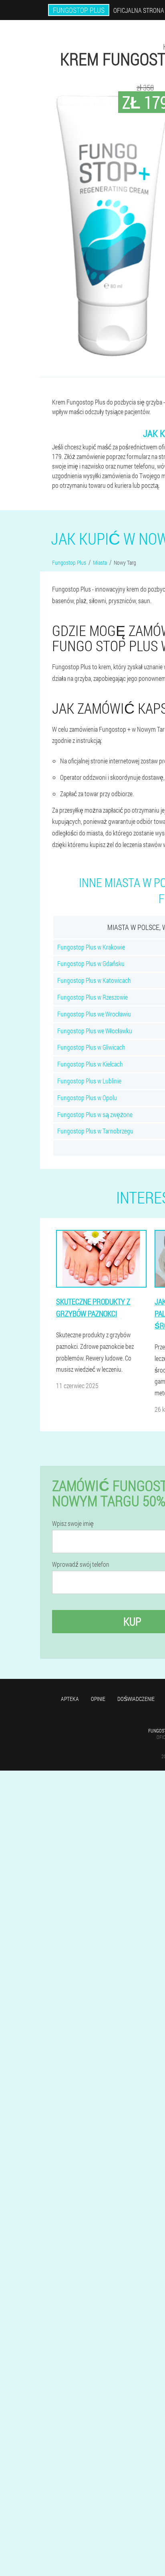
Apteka (70, 1699)
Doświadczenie (136, 1699)
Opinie (98, 1699)
